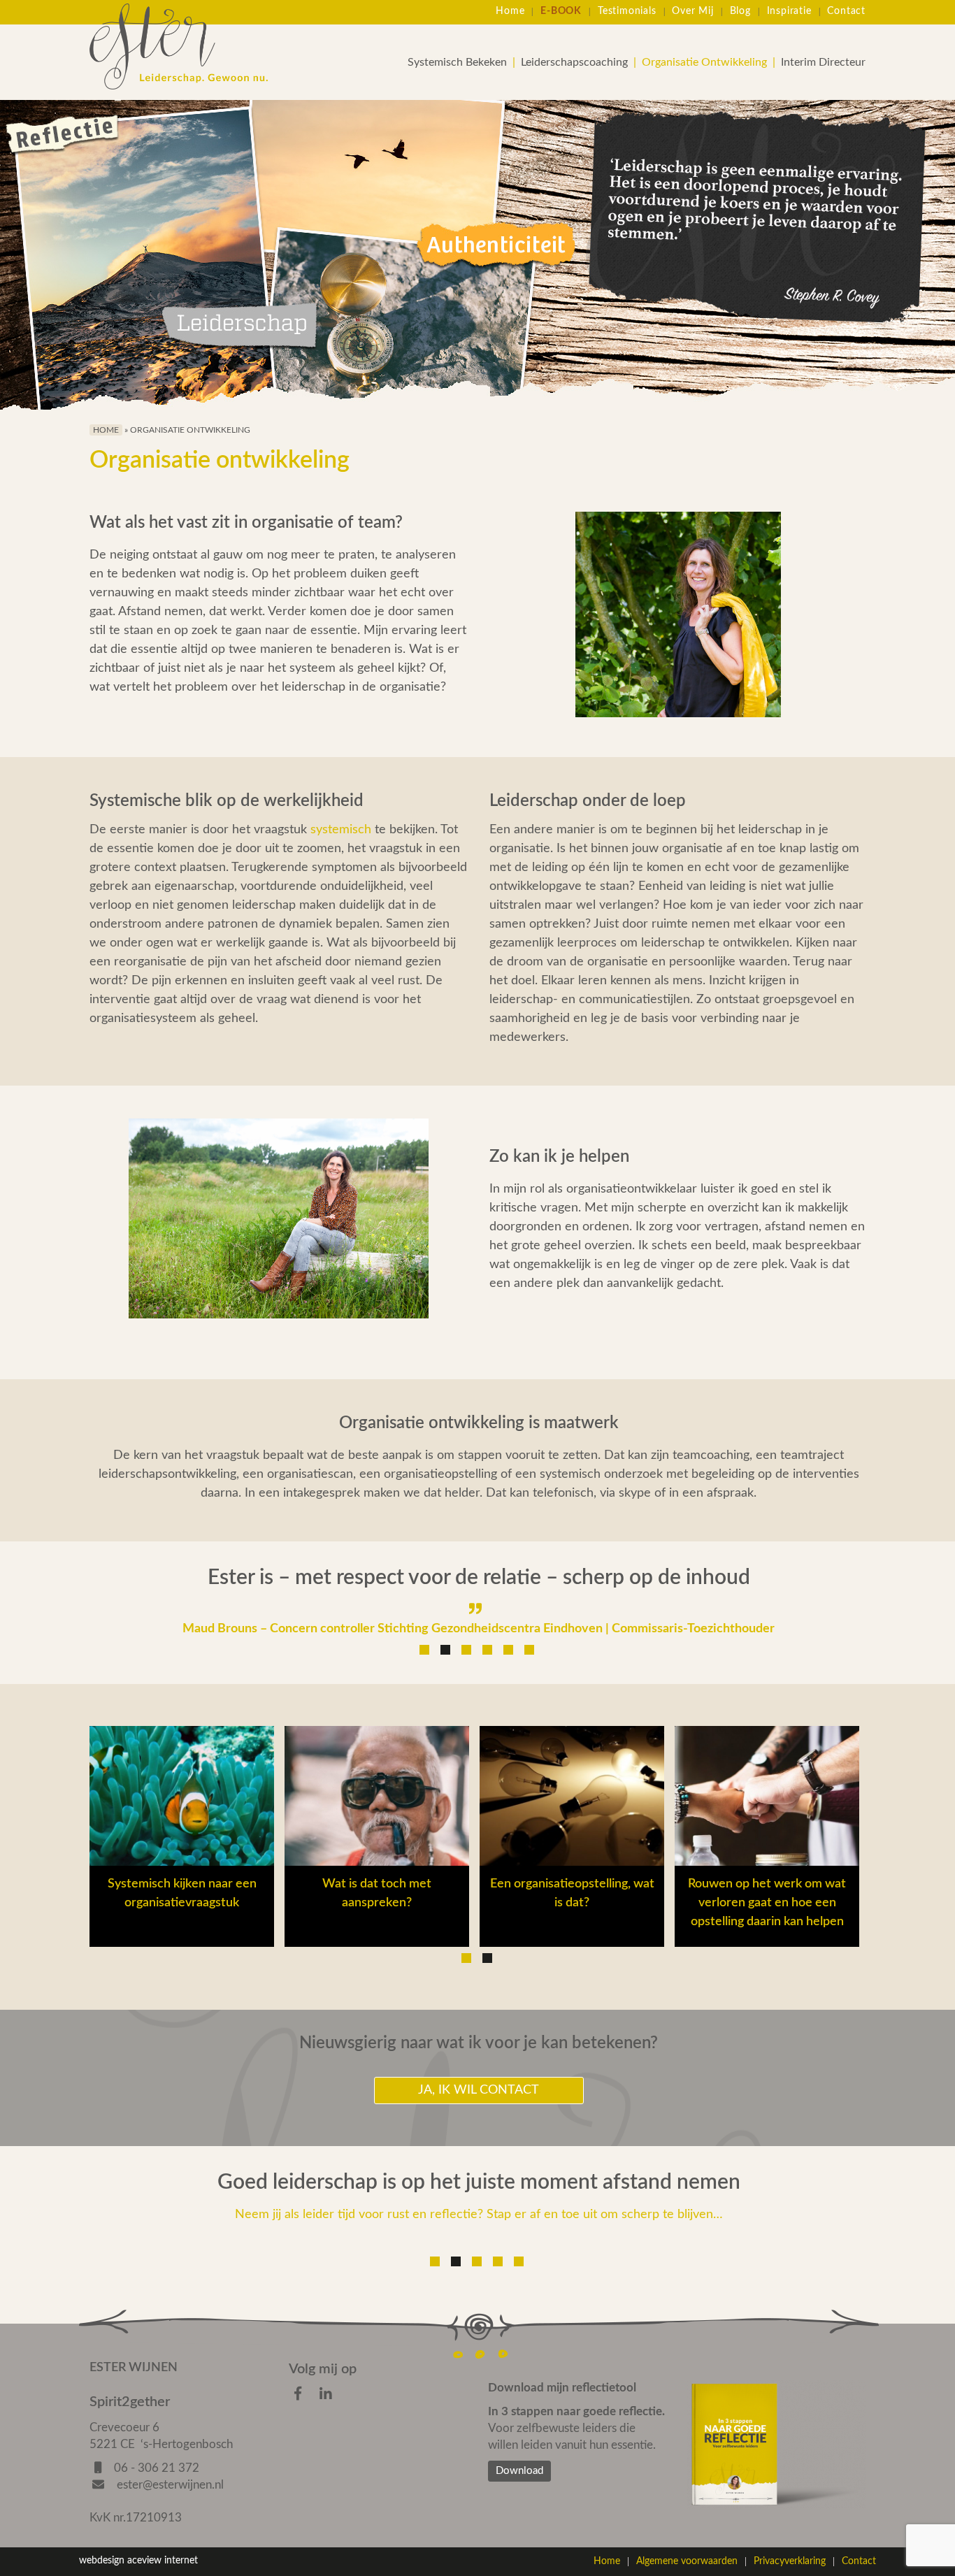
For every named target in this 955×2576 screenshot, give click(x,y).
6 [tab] (529, 1650)
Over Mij (692, 11)
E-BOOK (561, 11)
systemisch (341, 830)
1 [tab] (424, 1650)
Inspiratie (789, 11)
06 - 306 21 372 (157, 2468)
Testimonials (627, 11)
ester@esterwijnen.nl (169, 2485)
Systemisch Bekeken (457, 62)
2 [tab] (445, 1650)
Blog (740, 11)
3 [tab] (466, 1650)
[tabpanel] (479, 1600)
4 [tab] (487, 1650)
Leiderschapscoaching (574, 62)
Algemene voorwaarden (687, 2561)
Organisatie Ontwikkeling (704, 62)
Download (519, 2471)
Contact (846, 11)
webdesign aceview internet (138, 2561)
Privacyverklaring (790, 2561)
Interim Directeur (823, 62)
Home (510, 11)
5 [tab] (508, 1650)
